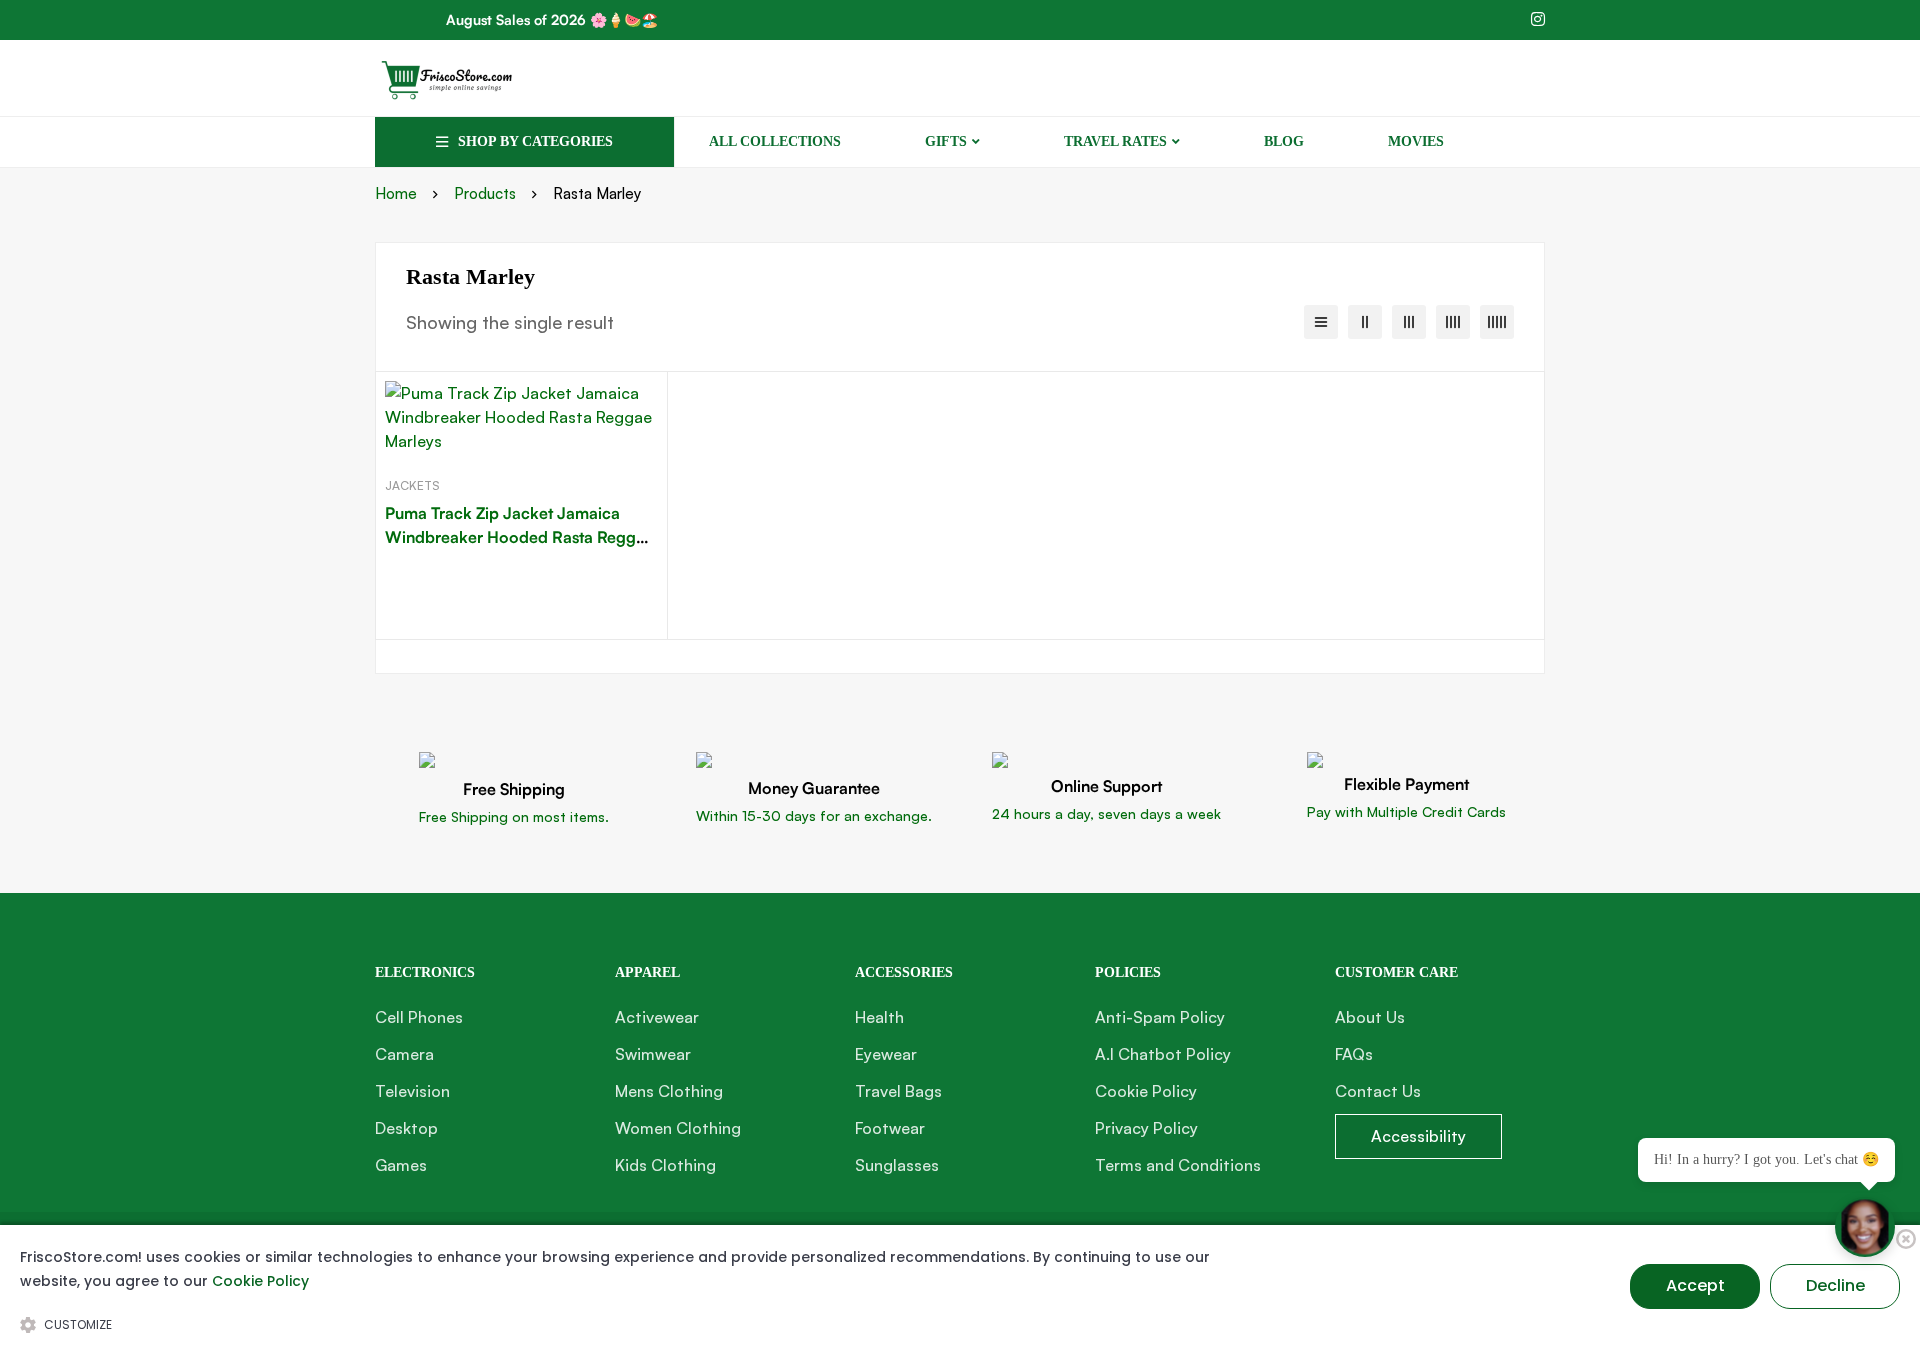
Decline (1835, 1285)
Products (485, 193)
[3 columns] (1409, 322)
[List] (1321, 322)
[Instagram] (1538, 19)
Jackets (412, 485)
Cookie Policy (260, 1281)
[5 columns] (1497, 322)
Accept (1695, 1285)
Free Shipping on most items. (514, 816)
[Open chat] (1865, 1227)
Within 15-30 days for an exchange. (814, 815)
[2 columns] (1365, 322)
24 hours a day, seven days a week (1106, 813)
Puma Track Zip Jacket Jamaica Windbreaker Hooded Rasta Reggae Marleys (519, 537)
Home (396, 193)
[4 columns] (1453, 322)
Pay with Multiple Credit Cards (1406, 811)
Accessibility (1418, 1136)
